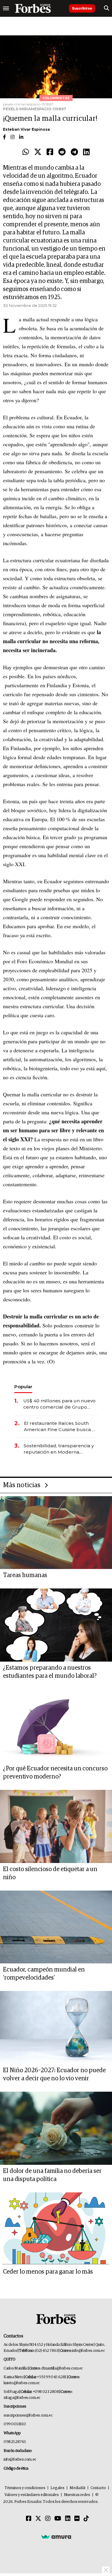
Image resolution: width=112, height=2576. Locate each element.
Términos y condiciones (25, 2488)
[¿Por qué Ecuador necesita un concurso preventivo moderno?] (56, 1726)
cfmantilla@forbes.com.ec (62, 2368)
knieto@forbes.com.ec (22, 2383)
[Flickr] (77, 2519)
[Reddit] (62, 152)
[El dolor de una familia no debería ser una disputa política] (56, 2128)
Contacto (98, 2488)
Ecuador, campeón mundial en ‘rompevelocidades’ (44, 1974)
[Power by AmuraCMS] (56, 2536)
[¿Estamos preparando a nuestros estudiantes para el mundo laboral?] (56, 1625)
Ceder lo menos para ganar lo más (48, 2272)
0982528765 (15, 2442)
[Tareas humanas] (56, 1533)
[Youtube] (58, 2519)
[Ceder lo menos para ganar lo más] (56, 2229)
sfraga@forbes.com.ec (22, 2398)
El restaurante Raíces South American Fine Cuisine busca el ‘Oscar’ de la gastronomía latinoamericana (60, 1426)
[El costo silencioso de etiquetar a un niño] (56, 1826)
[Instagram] (48, 2519)
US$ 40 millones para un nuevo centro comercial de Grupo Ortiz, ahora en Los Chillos (59, 1404)
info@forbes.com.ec (88, 2351)
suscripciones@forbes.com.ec (28, 2416)
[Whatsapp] (26, 152)
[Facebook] (50, 152)
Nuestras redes (77, 2495)
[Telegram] (74, 152)
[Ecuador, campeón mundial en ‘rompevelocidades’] (56, 1927)
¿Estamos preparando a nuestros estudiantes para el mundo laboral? (50, 1672)
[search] (106, 8)
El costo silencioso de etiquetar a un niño (50, 1873)
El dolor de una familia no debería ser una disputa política (52, 2175)
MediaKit (78, 2488)
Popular (23, 1387)
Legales (57, 2488)
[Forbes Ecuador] (33, 8)
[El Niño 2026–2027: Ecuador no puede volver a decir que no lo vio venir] (56, 2028)
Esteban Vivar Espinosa (26, 129)
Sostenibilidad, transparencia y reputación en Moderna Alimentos (59, 1449)
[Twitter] (38, 152)
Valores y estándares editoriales (32, 2495)
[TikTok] (86, 2519)
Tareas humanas (25, 1575)
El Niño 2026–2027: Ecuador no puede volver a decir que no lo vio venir (54, 2074)
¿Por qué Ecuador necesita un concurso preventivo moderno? (55, 1773)
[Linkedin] (86, 152)
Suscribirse (82, 8)
